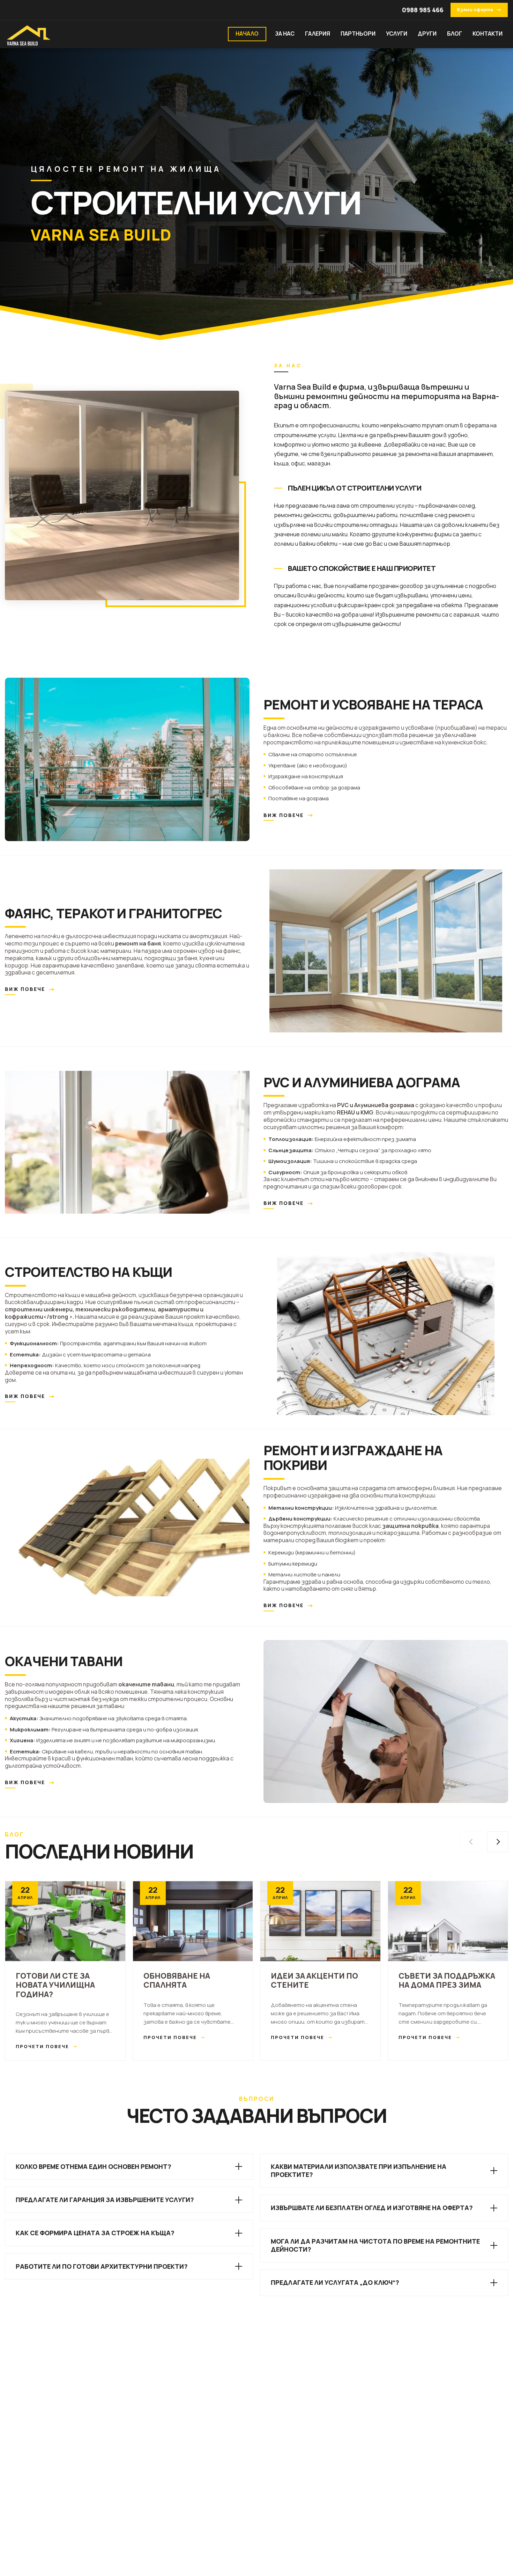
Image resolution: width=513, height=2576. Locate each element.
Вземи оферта (479, 10)
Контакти (488, 34)
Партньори (358, 34)
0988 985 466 (423, 10)
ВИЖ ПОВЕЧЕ (289, 815)
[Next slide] (498, 1842)
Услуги (397, 34)
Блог (455, 34)
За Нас (285, 34)
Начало (247, 34)
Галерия (318, 34)
